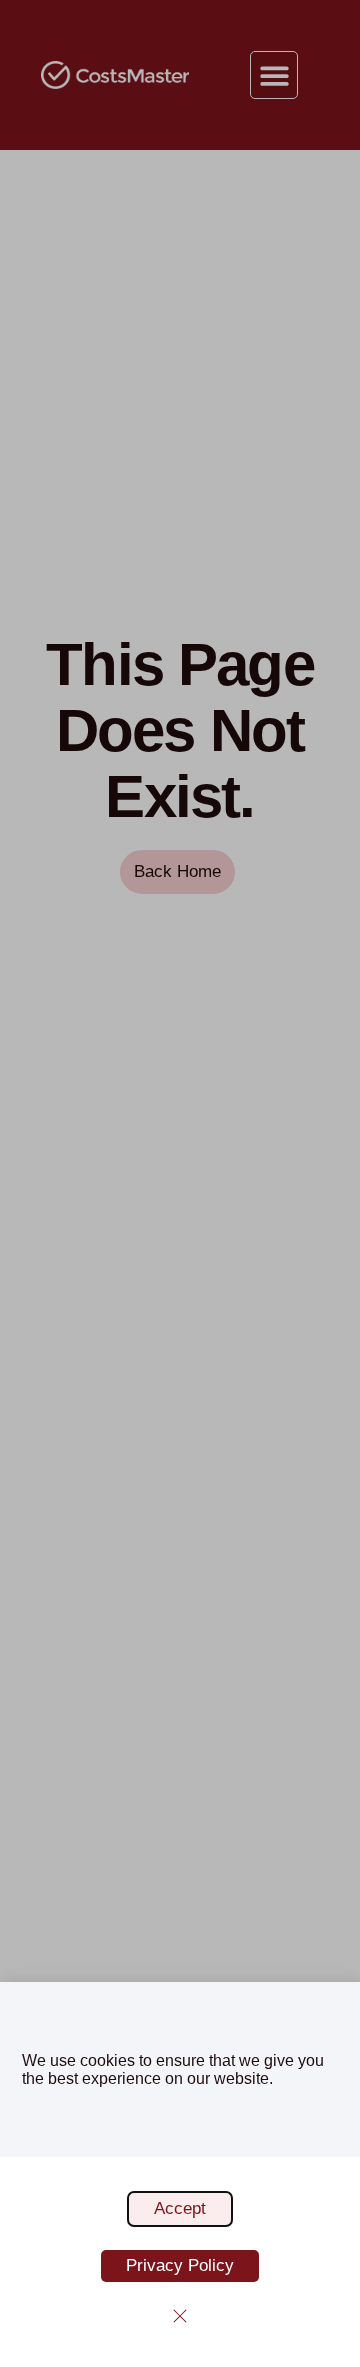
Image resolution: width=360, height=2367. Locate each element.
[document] (180, 1183)
